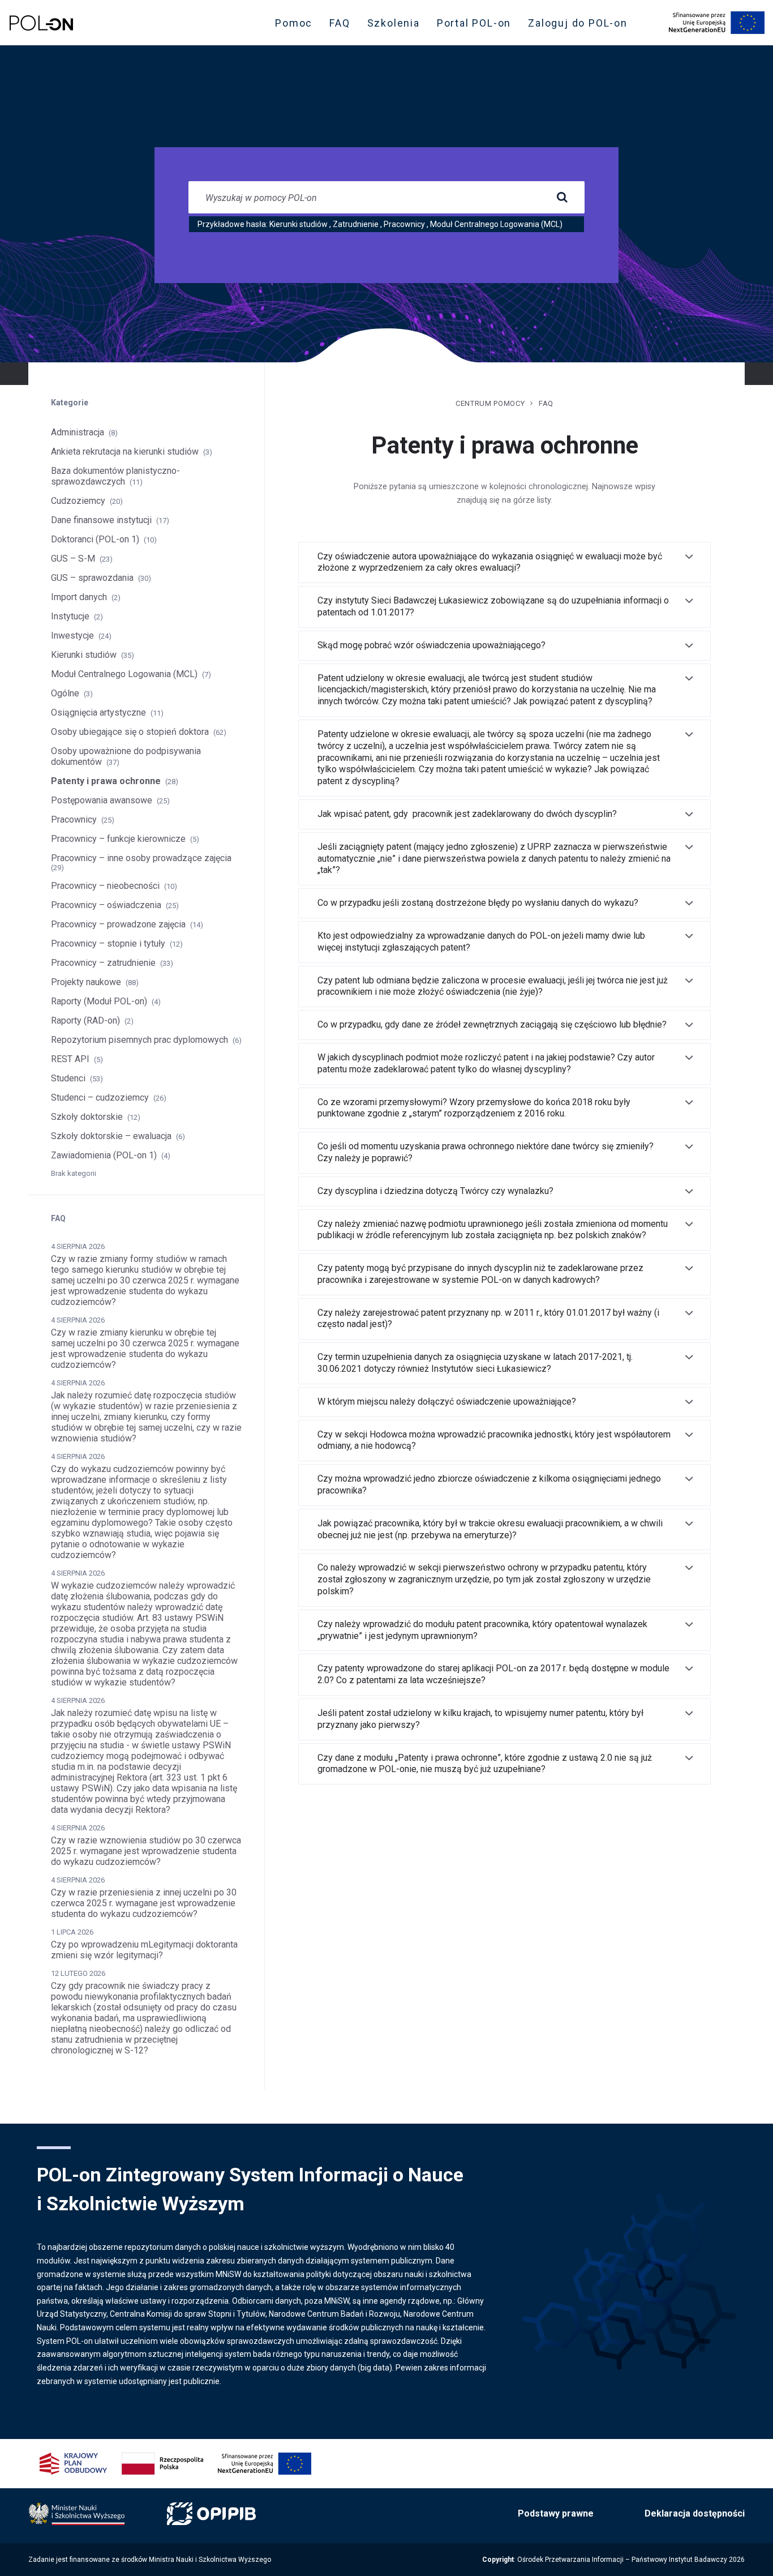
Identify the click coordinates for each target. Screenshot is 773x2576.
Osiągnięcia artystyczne (98, 713)
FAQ (340, 23)
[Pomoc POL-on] (41, 23)
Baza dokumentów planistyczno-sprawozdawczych (115, 476)
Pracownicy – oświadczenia (106, 905)
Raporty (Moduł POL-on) (99, 1001)
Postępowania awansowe (102, 800)
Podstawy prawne (556, 2513)
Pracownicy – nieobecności (105, 886)
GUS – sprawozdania (92, 578)
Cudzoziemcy (78, 501)
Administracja (78, 432)
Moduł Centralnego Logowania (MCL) (496, 224)
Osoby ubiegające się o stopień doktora (130, 732)
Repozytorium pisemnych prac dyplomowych (139, 1040)
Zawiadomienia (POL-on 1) (104, 1155)
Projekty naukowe (86, 982)
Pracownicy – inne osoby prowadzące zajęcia (141, 858)
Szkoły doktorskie (87, 1117)
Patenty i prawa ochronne (106, 781)
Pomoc (294, 23)
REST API (70, 1059)
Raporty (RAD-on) (85, 1020)
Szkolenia (397, 25)
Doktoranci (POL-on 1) (95, 539)
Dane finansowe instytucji (101, 520)
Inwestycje (72, 636)
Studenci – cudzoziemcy (100, 1097)
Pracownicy (404, 224)
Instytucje (70, 616)
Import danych (79, 597)
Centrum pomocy (490, 403)
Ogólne (65, 693)
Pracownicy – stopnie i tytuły (108, 943)
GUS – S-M (73, 559)
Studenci (68, 1078)
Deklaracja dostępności (695, 2513)
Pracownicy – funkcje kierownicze (118, 839)
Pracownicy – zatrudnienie (103, 963)
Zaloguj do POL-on (581, 25)
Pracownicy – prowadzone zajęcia (118, 924)
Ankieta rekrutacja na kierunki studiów (125, 452)
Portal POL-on (477, 25)
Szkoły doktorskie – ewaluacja (111, 1136)
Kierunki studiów (299, 224)
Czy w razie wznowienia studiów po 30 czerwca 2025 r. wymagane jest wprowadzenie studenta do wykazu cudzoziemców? (146, 1851)
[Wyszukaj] (562, 198)
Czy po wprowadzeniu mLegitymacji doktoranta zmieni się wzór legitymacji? (144, 1950)
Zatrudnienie (356, 224)
